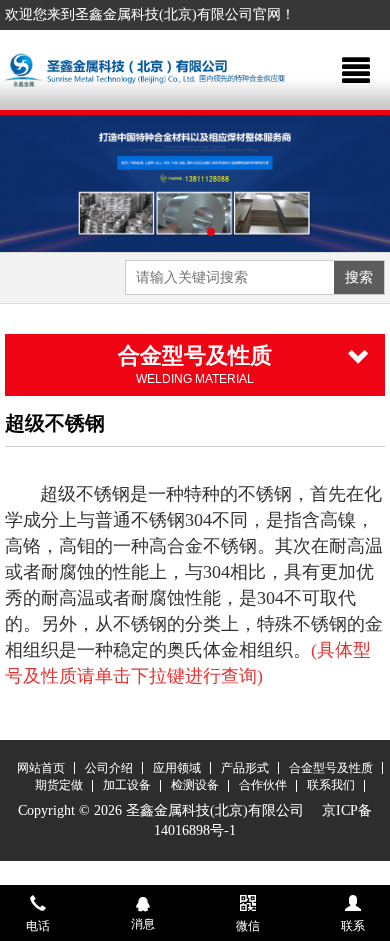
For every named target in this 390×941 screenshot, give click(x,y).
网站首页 (41, 768)
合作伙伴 (263, 785)
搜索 (359, 277)
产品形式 (245, 768)
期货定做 (59, 785)
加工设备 (127, 785)
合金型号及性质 (331, 768)
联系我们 (331, 785)
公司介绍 (109, 768)
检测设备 (195, 785)
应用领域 (177, 768)
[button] (179, 232)
